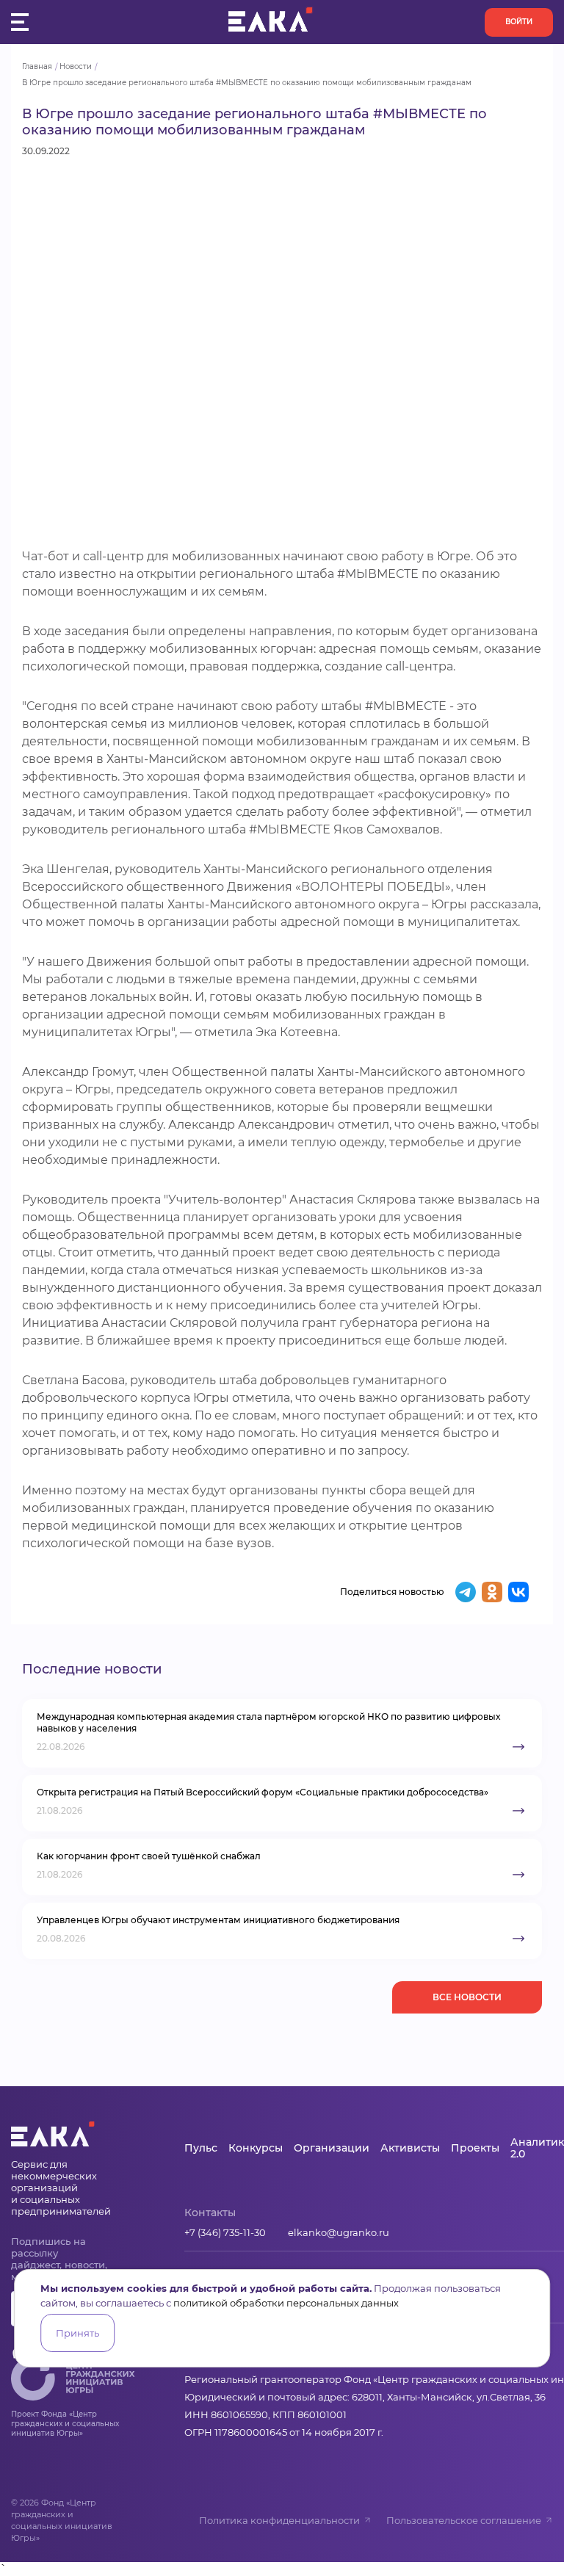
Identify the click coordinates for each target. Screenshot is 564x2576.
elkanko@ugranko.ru (339, 2232)
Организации (332, 2148)
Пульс (201, 2148)
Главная (37, 66)
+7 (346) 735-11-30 (225, 2232)
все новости (467, 1997)
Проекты (475, 2148)
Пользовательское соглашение (464, 2520)
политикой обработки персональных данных (286, 2303)
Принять (77, 2333)
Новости (76, 66)
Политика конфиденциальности (279, 2520)
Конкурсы (256, 2148)
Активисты (410, 2148)
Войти (519, 22)
